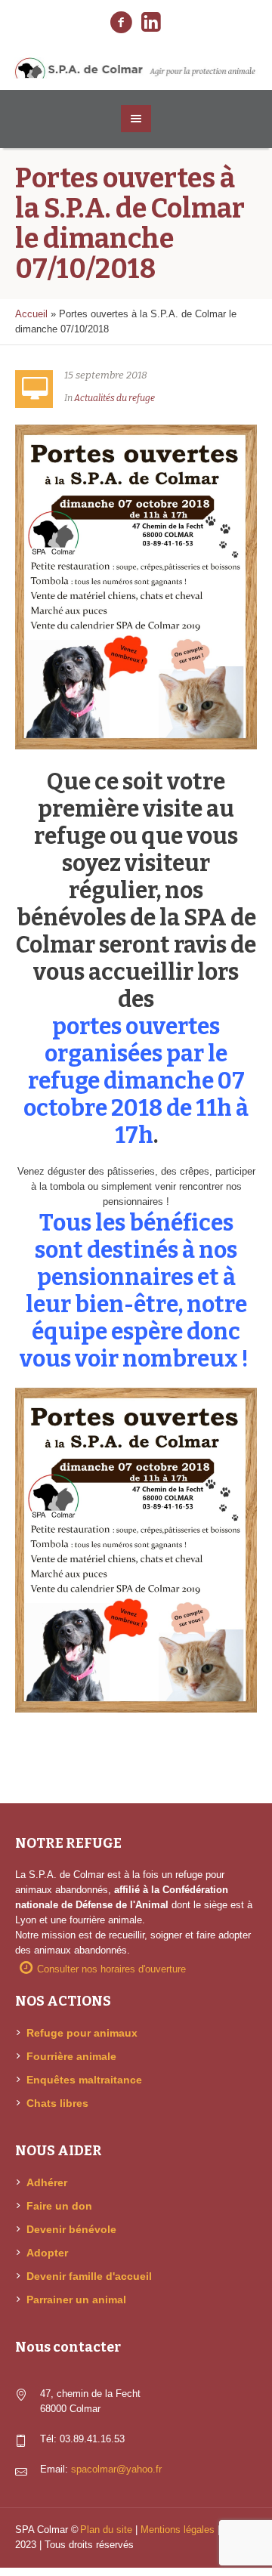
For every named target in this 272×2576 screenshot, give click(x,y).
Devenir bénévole (71, 2229)
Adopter (47, 2253)
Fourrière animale (71, 2056)
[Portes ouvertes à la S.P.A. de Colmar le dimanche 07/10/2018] (136, 586)
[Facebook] (121, 23)
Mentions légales (178, 2530)
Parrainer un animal (76, 2300)
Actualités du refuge (114, 398)
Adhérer (47, 2182)
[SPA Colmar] (136, 68)
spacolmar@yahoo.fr (116, 2469)
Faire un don (59, 2206)
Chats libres (57, 2103)
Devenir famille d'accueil (89, 2276)
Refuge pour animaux (82, 2033)
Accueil (31, 314)
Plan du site (106, 2530)
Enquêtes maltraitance (84, 2080)
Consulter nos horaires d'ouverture (111, 1969)
